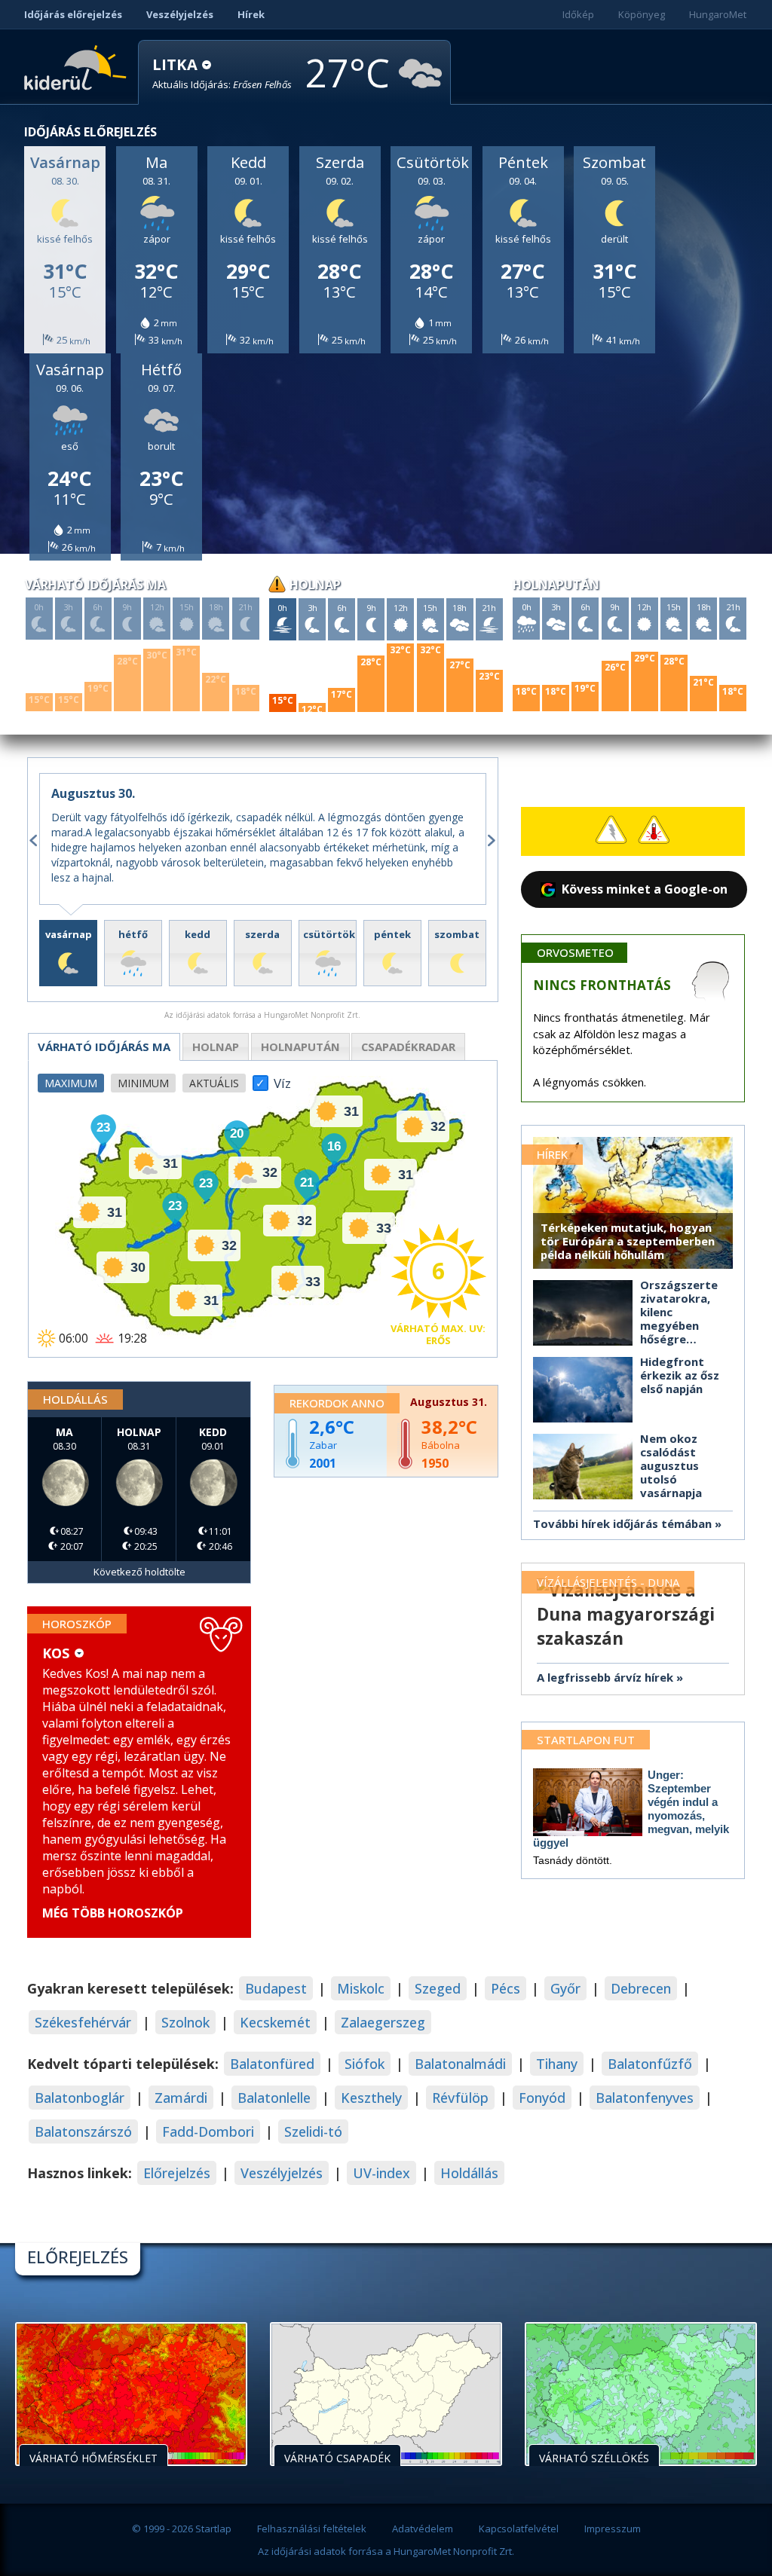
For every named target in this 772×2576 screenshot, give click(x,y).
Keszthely (371, 2098)
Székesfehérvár (83, 2022)
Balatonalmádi (460, 2064)
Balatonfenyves (645, 2098)
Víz (282, 1079)
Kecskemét (275, 2022)
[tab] (68, 953)
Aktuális (214, 1083)
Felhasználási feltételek (312, 2529)
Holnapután (300, 1047)
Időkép (578, 14)
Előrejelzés (177, 2173)
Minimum (143, 1083)
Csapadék (408, 1047)
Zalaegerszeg (383, 2022)
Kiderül (78, 66)
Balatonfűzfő (650, 2064)
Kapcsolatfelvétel (519, 2529)
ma (104, 1047)
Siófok (365, 2064)
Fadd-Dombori (208, 2131)
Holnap (216, 1047)
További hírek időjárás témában (622, 1523)
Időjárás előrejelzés (73, 14)
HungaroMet (718, 14)
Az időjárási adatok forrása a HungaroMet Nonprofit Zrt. (386, 2551)
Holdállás (469, 2173)
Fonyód (542, 2098)
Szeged (438, 1988)
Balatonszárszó (83, 2131)
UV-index (381, 2173)
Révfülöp (460, 2098)
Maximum (71, 1083)
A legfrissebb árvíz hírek (605, 1677)
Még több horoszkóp (113, 1913)
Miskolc (361, 1988)
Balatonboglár (80, 2098)
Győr (565, 1988)
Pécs (505, 1988)
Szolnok (185, 2022)
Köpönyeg (642, 14)
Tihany (557, 2064)
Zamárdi (181, 2098)
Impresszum (613, 2529)
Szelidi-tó (313, 2131)
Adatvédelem (423, 2529)
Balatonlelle (274, 2098)
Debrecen (641, 1988)
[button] (222, 73)
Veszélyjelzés (180, 14)
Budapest (276, 1988)
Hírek (251, 14)
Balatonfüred (272, 2064)
